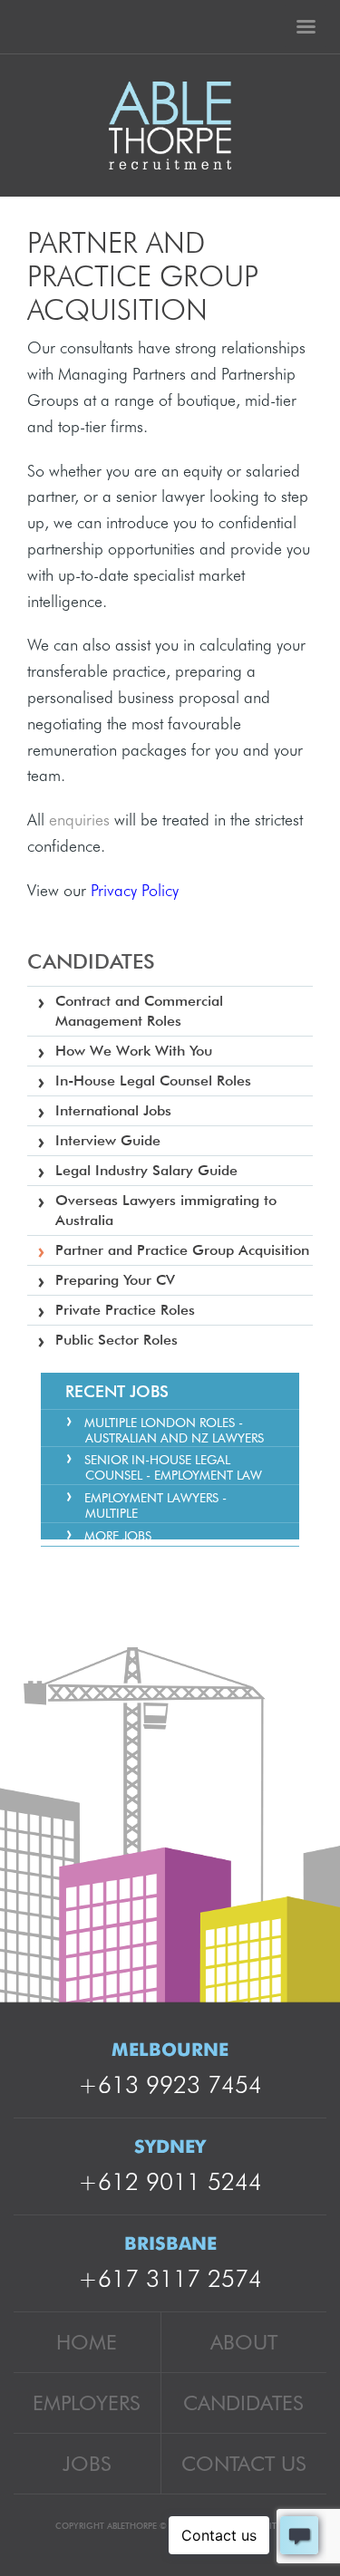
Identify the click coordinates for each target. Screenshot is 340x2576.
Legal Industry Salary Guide (146, 1170)
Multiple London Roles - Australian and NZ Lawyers (174, 1430)
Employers (87, 2402)
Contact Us (244, 2463)
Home (87, 2342)
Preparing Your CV (115, 1280)
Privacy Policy (135, 890)
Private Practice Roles (125, 1310)
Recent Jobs (117, 1391)
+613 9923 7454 (170, 2084)
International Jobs (113, 1110)
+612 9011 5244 (170, 2181)
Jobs (87, 2463)
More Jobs (118, 1536)
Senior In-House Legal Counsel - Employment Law (173, 1467)
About (244, 2342)
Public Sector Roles (117, 1340)
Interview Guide (108, 1140)
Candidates (243, 2402)
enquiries (82, 820)
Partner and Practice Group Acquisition (182, 1250)
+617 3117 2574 (170, 2278)
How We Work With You (134, 1051)
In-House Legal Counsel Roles (153, 1081)
